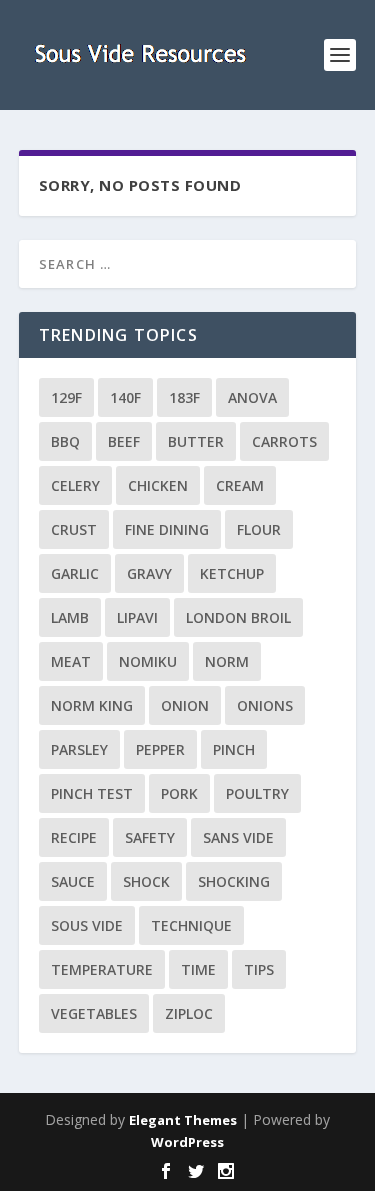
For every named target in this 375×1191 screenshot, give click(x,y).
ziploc (189, 1013)
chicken (158, 485)
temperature (102, 969)
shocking (234, 881)
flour (259, 529)
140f (125, 397)
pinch (234, 749)
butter (196, 441)
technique (191, 925)
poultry (257, 793)
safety (150, 837)
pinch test (92, 793)
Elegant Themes (183, 1120)
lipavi (137, 617)
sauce (73, 881)
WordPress (187, 1142)
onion (185, 705)
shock (146, 881)
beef (124, 441)
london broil (238, 617)
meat (71, 661)
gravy (149, 573)
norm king (92, 705)
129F (66, 397)
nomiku (148, 661)
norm (227, 661)
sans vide (238, 837)
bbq (65, 441)
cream (240, 485)
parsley (79, 749)
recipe (74, 837)
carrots (284, 441)
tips (259, 969)
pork (179, 793)
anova (252, 397)
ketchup (232, 573)
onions (265, 705)
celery (75, 485)
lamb (70, 617)
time (198, 969)
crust (74, 529)
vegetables (94, 1013)
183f (184, 397)
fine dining (167, 529)
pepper (160, 749)
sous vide (87, 925)
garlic (75, 573)
